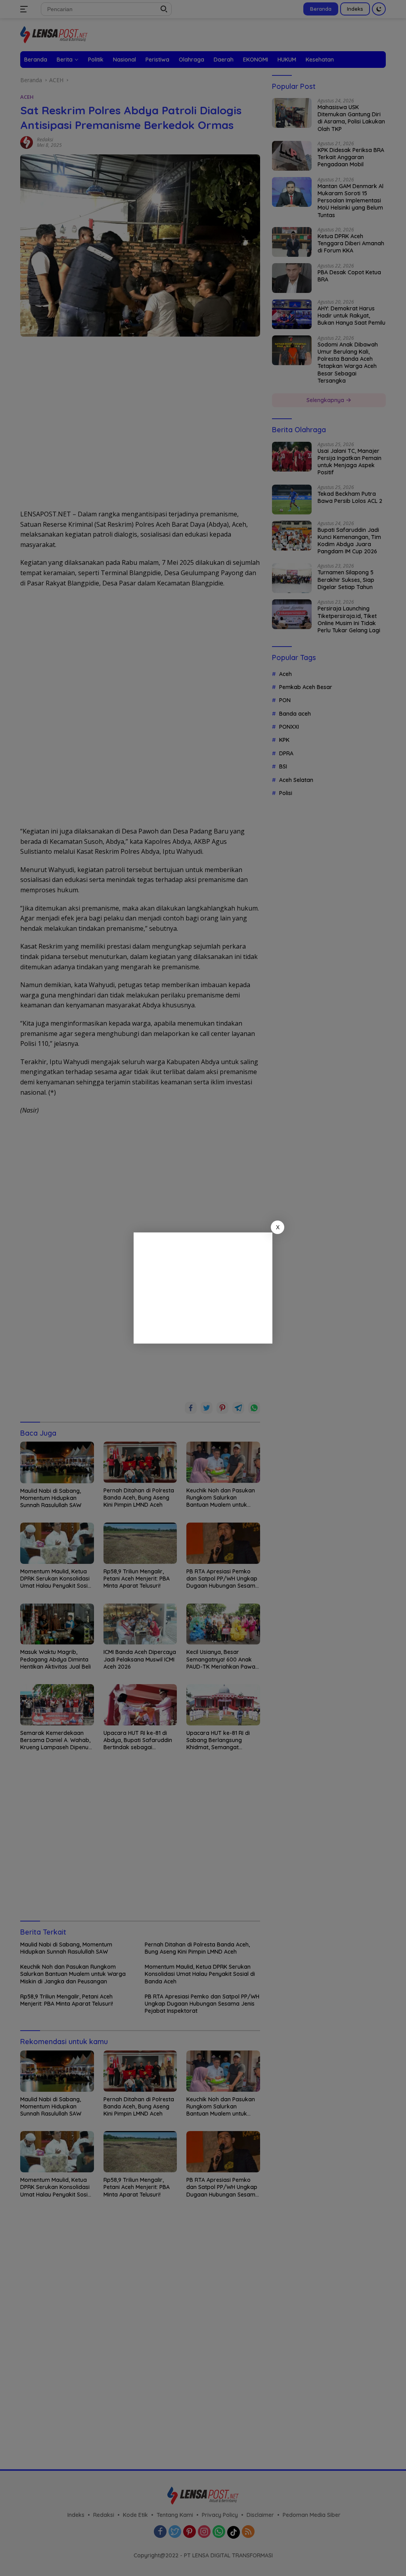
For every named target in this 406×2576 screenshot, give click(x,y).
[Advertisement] (203, 1288)
